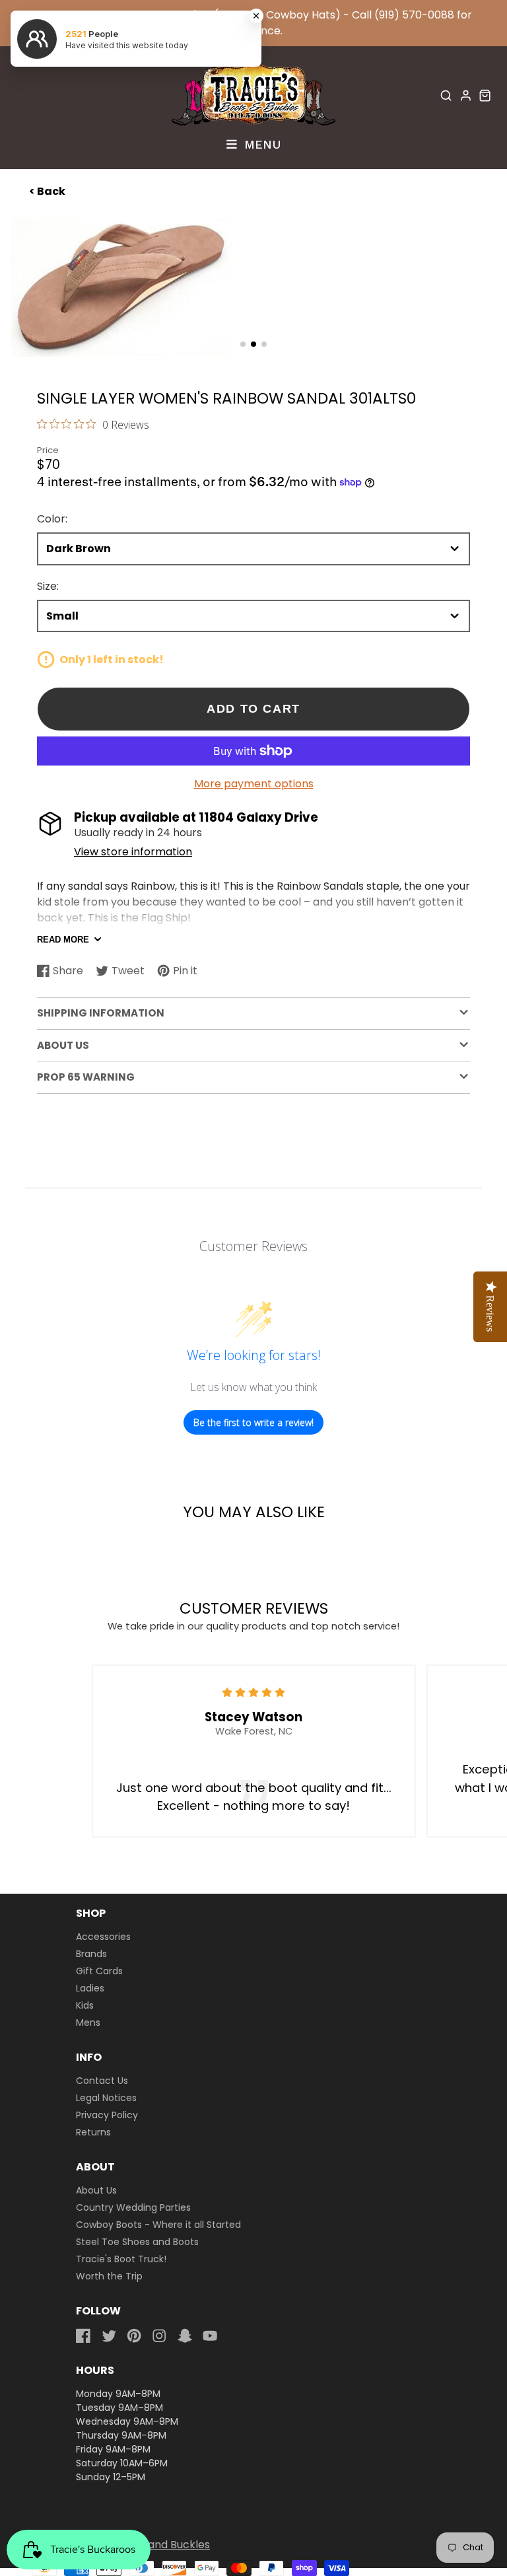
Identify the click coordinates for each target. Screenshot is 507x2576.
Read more (63, 940)
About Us (96, 2190)
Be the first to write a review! (253, 1422)
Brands (91, 1954)
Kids (85, 2005)
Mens (88, 2022)
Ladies (90, 1988)
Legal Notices (106, 2098)
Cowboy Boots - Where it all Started (158, 2225)
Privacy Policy (107, 2115)
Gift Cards (99, 1971)
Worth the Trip (109, 2276)
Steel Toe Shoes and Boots (137, 2242)
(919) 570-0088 (414, 15)
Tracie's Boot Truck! (121, 2259)
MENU (260, 144)
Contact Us (102, 2081)
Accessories (103, 1937)
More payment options (254, 784)
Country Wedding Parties (133, 2207)
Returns (93, 2132)
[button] (243, 344)
